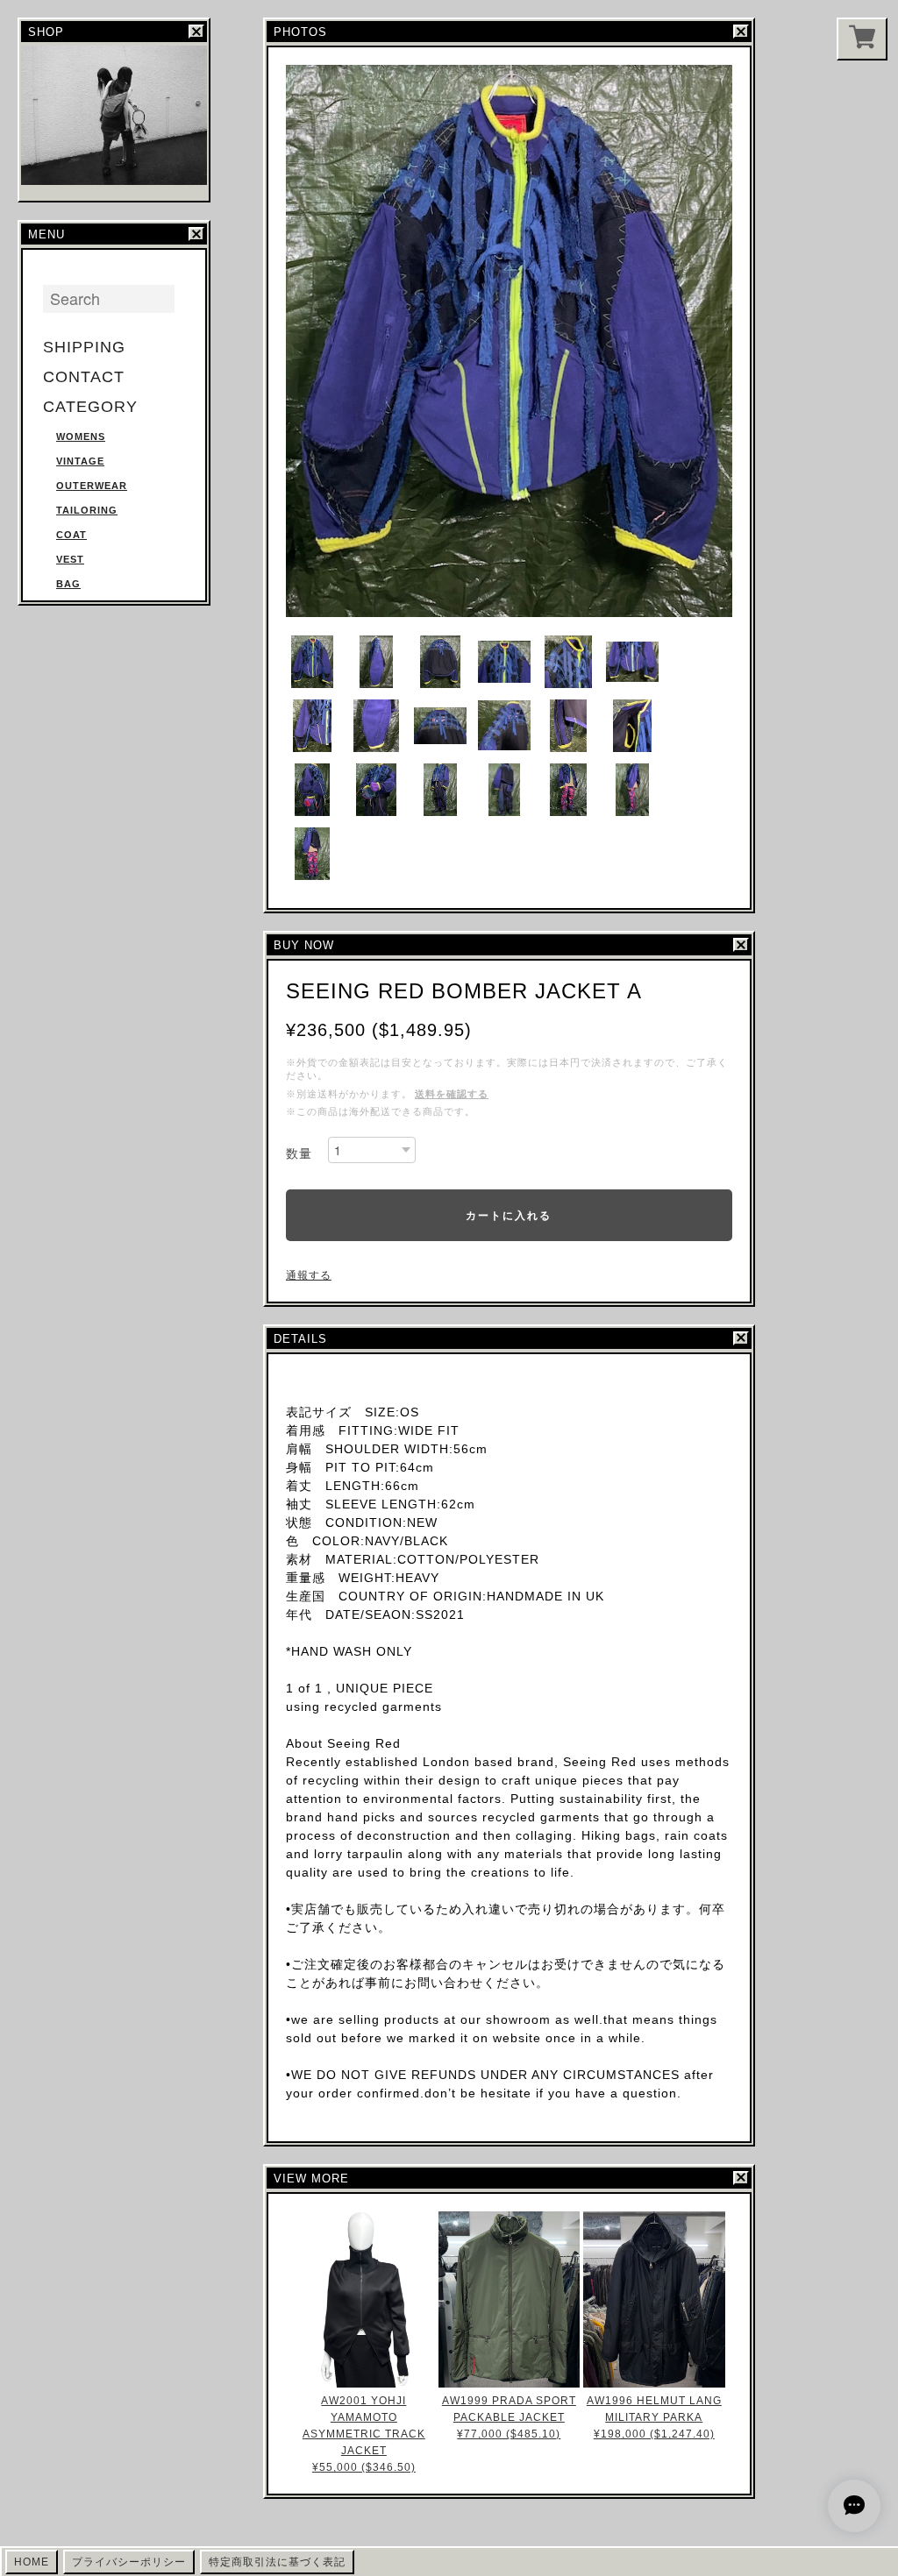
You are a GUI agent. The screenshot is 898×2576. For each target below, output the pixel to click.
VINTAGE (80, 461)
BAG (68, 584)
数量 (299, 1153)
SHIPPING (84, 347)
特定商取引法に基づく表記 (277, 2562)
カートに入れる (509, 1215)
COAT (71, 535)
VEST (70, 559)
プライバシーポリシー (129, 2562)
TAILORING (87, 510)
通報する (309, 1275)
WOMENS (81, 436)
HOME (32, 2562)
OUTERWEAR (92, 486)
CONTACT (84, 377)
